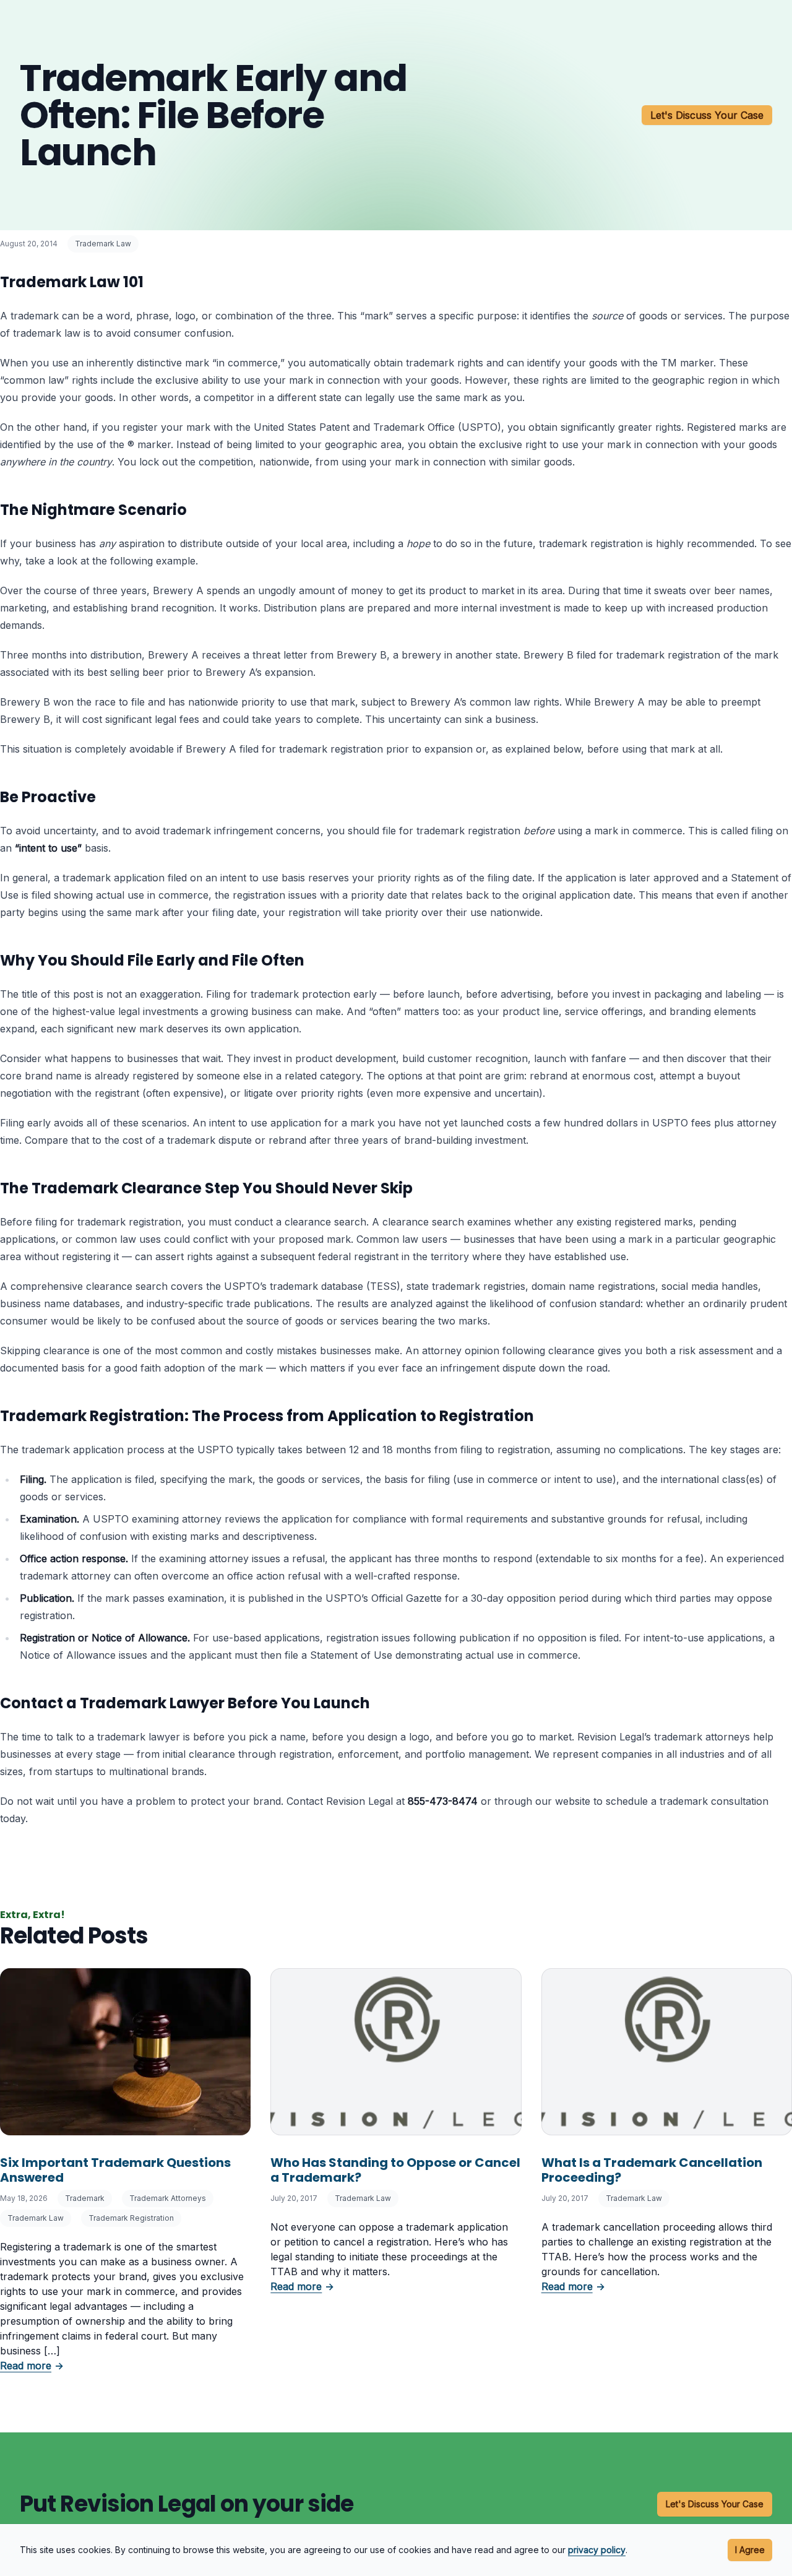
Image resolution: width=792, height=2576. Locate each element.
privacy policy (597, 2550)
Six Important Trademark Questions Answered (115, 2170)
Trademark (85, 2198)
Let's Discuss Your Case (707, 115)
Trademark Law (103, 244)
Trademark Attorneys (168, 2198)
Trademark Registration (131, 2218)
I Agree (750, 2550)
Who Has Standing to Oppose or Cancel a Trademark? (395, 2170)
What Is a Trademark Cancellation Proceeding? (652, 2170)
